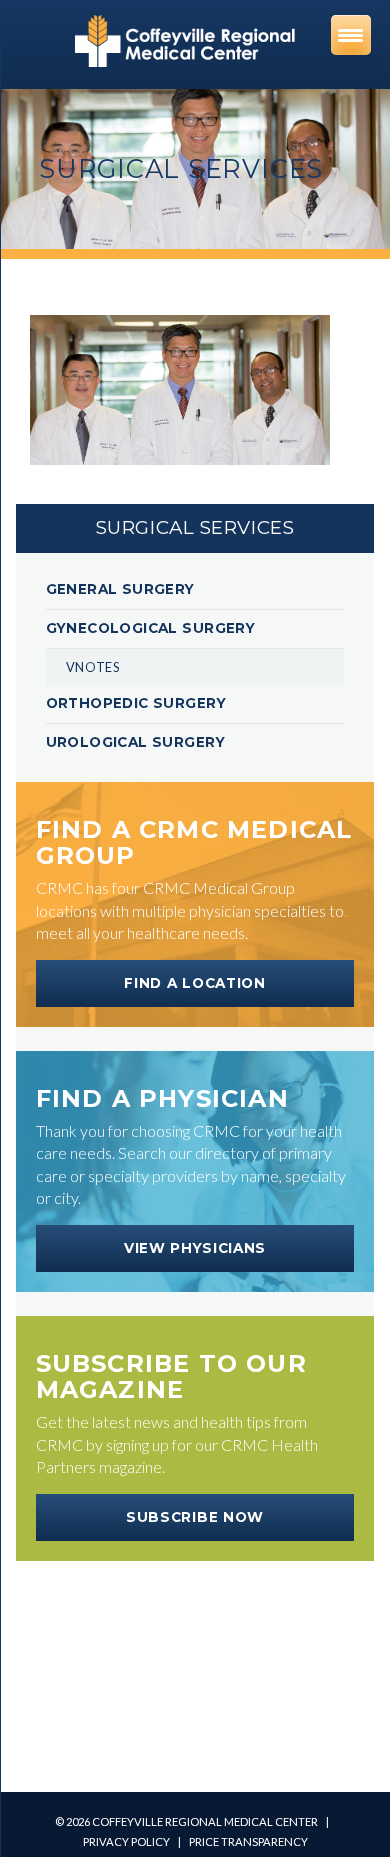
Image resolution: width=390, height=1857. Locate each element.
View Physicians (195, 1248)
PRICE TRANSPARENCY (248, 1841)
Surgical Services (195, 527)
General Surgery (120, 589)
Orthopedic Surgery (136, 703)
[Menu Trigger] (351, 35)
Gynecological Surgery (151, 628)
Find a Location (194, 983)
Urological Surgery (135, 742)
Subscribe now (195, 1517)
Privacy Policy (126, 1841)
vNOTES (93, 667)
